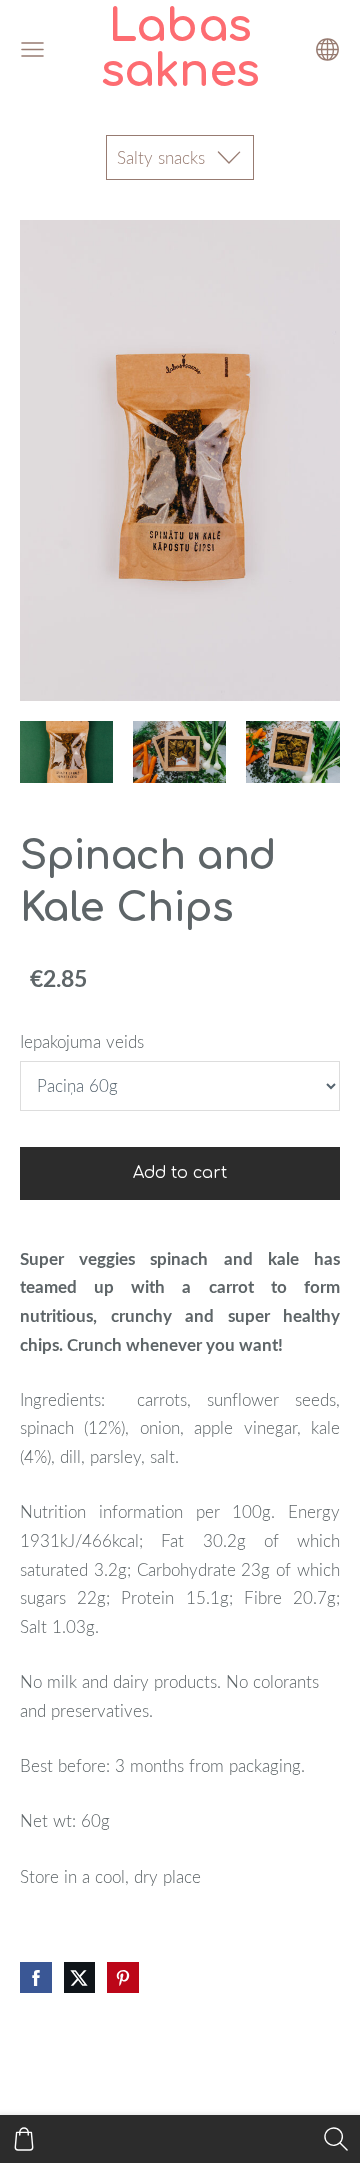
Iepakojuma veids (82, 1041)
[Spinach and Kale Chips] (66, 752)
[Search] (336, 2139)
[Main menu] (32, 49)
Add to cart (180, 1173)
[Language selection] (327, 49)
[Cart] (24, 2139)
